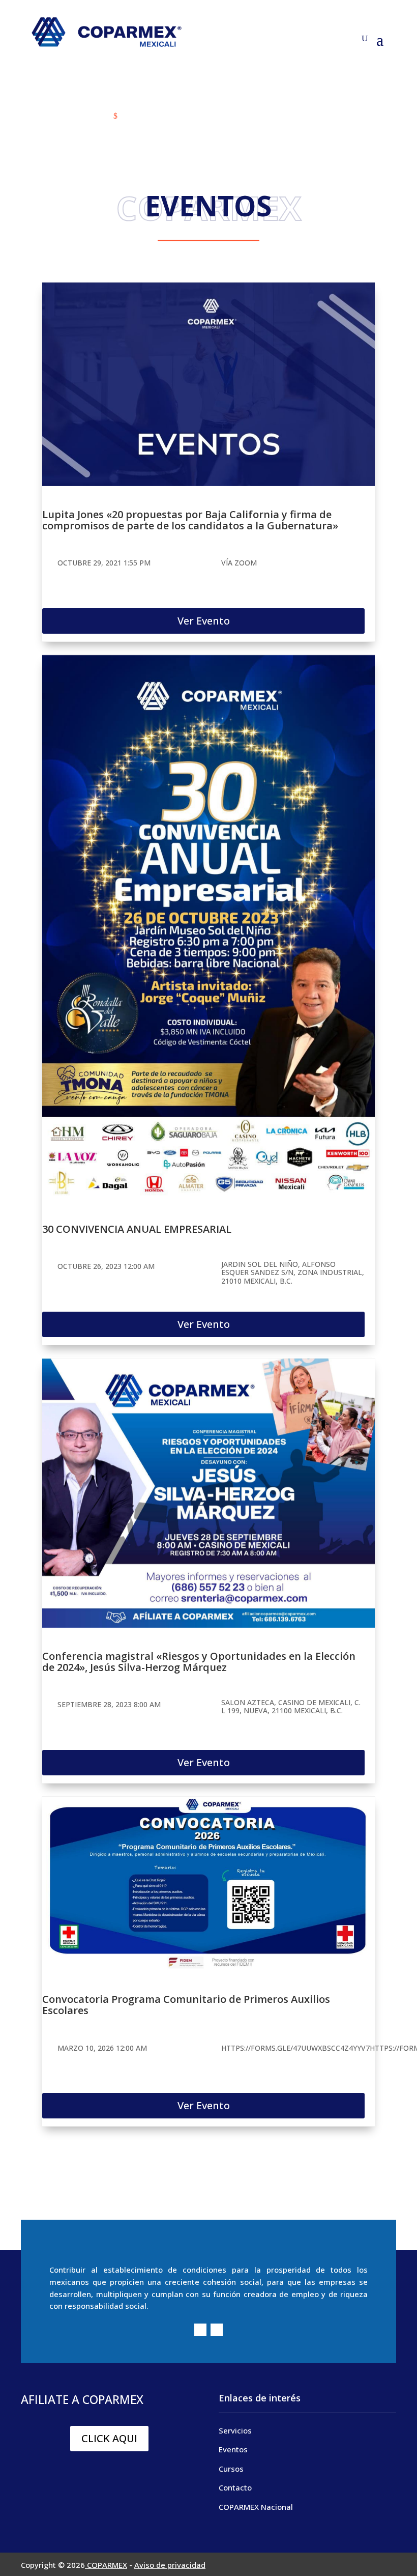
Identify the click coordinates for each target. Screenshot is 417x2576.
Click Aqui (109, 2438)
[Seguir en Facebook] (200, 2330)
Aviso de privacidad (170, 2565)
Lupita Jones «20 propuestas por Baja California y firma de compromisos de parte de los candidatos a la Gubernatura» (190, 520)
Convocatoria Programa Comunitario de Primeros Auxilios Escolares (186, 2005)
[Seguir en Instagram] (217, 2330)
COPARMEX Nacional (256, 2507)
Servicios (235, 2430)
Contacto (235, 2487)
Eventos (233, 2449)
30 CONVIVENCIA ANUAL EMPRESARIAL (137, 1229)
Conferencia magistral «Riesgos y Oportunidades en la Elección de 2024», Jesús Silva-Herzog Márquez (199, 1662)
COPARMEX (106, 2565)
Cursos (231, 2469)
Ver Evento (204, 621)
